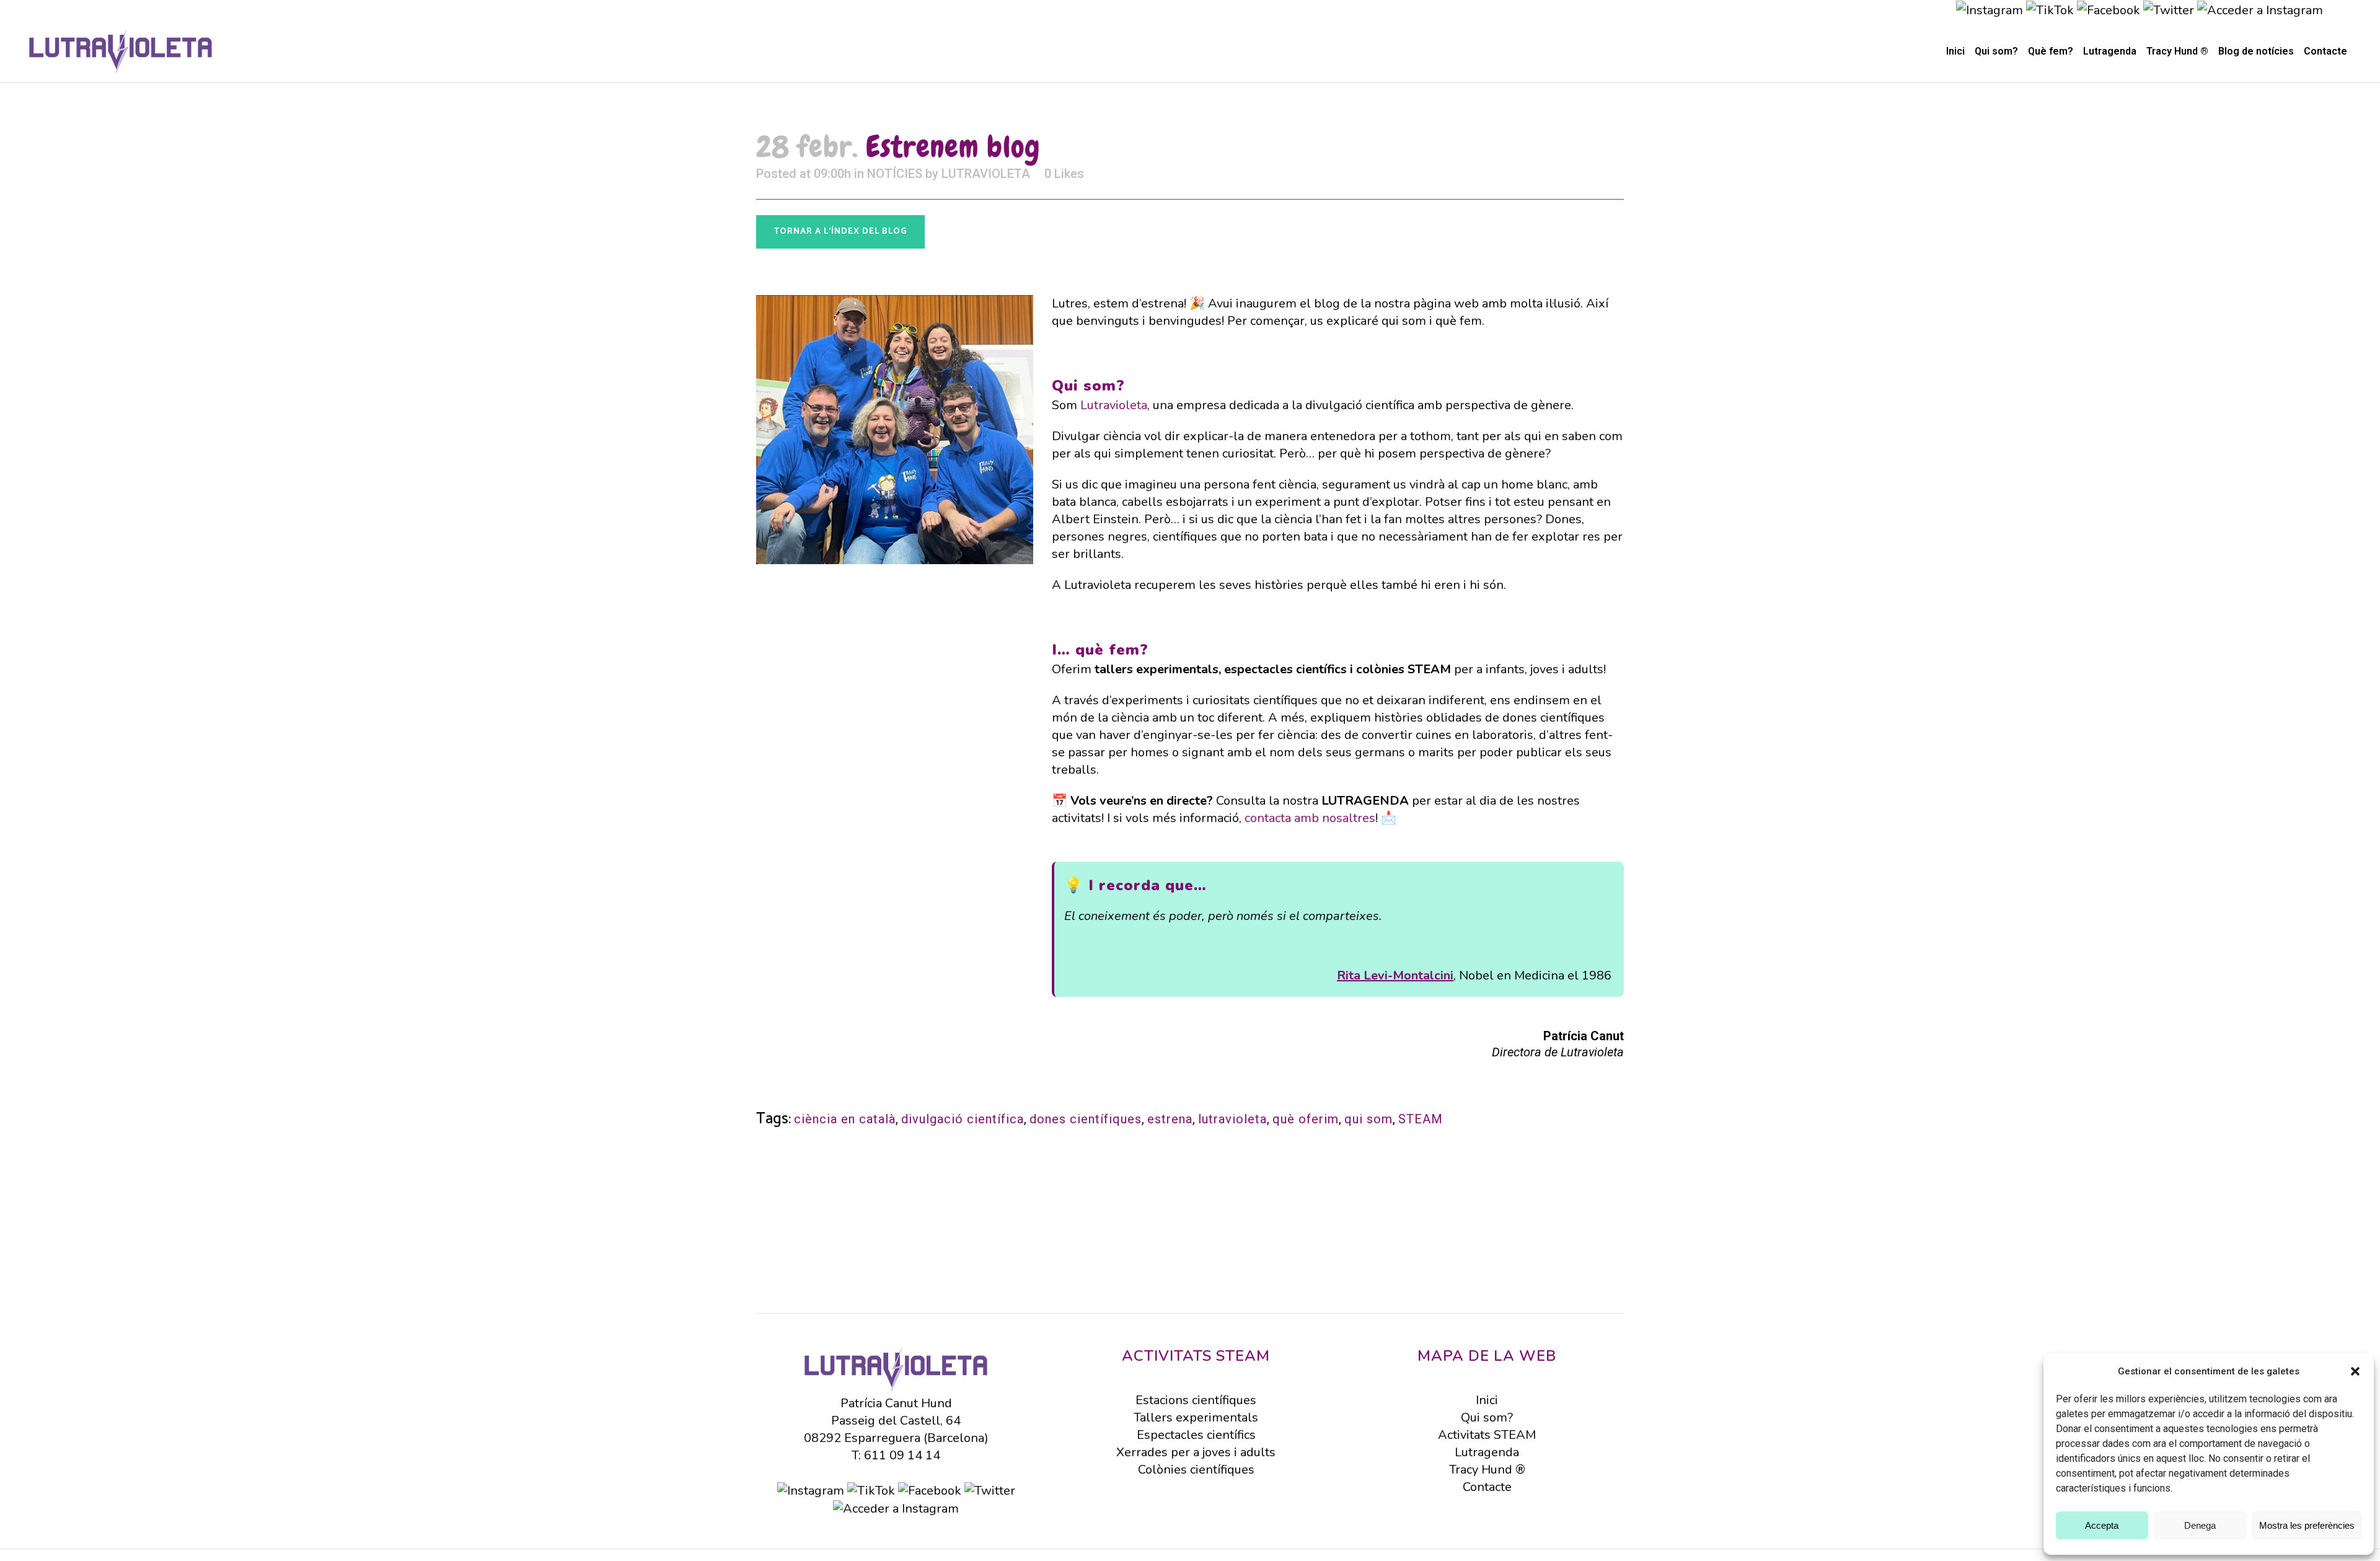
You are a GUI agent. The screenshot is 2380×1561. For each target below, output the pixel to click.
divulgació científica (963, 1119)
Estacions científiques (1196, 1400)
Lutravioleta (1114, 405)
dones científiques (1086, 1119)
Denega (2200, 1525)
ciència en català (845, 1119)
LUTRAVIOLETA (986, 174)
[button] (2355, 1371)
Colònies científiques (1196, 1470)
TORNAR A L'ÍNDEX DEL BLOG (840, 232)
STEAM (1421, 1119)
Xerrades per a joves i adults (1196, 1452)
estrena (1170, 1119)
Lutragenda (1487, 1452)
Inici (1487, 1400)
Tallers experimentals (1196, 1417)
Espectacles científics (1196, 1435)
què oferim (1306, 1119)
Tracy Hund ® (1487, 1470)
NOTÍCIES (895, 174)
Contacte (1487, 1487)
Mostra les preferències (2307, 1525)
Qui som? (1487, 1417)
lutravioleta (1232, 1119)
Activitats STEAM (1487, 1435)
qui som (1368, 1119)
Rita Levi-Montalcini (1395, 975)
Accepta (2102, 1525)
